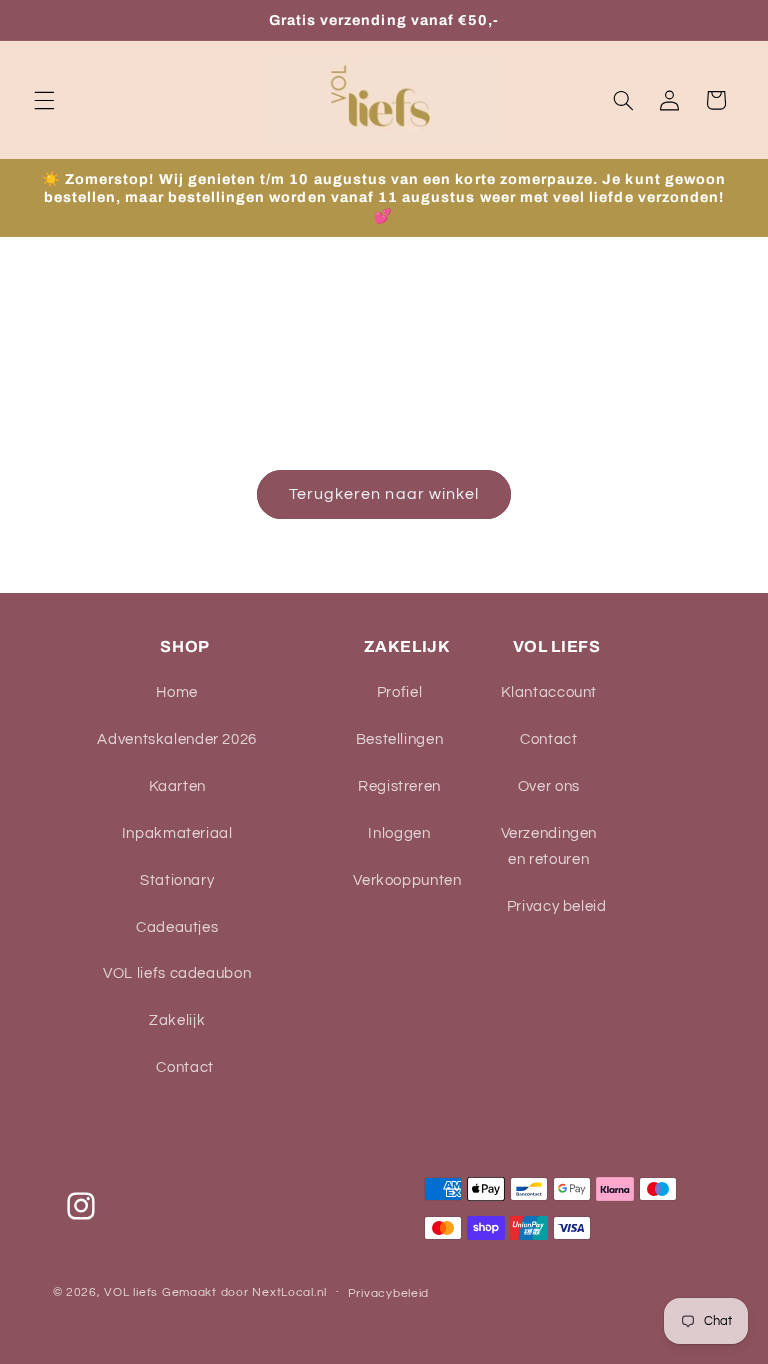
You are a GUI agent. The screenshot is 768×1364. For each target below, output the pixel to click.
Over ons (549, 786)
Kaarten (177, 786)
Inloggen (399, 833)
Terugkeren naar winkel (384, 494)
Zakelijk (177, 1020)
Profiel (399, 692)
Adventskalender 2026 (177, 739)
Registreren (399, 786)
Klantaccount (549, 692)
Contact (184, 1067)
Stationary (177, 880)
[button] (44, 100)
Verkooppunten (407, 880)
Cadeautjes (177, 927)
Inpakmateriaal (177, 833)
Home (177, 692)
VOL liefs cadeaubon (177, 973)
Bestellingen (400, 739)
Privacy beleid (557, 906)
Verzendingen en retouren (549, 846)
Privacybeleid (389, 1293)
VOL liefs (131, 1292)
